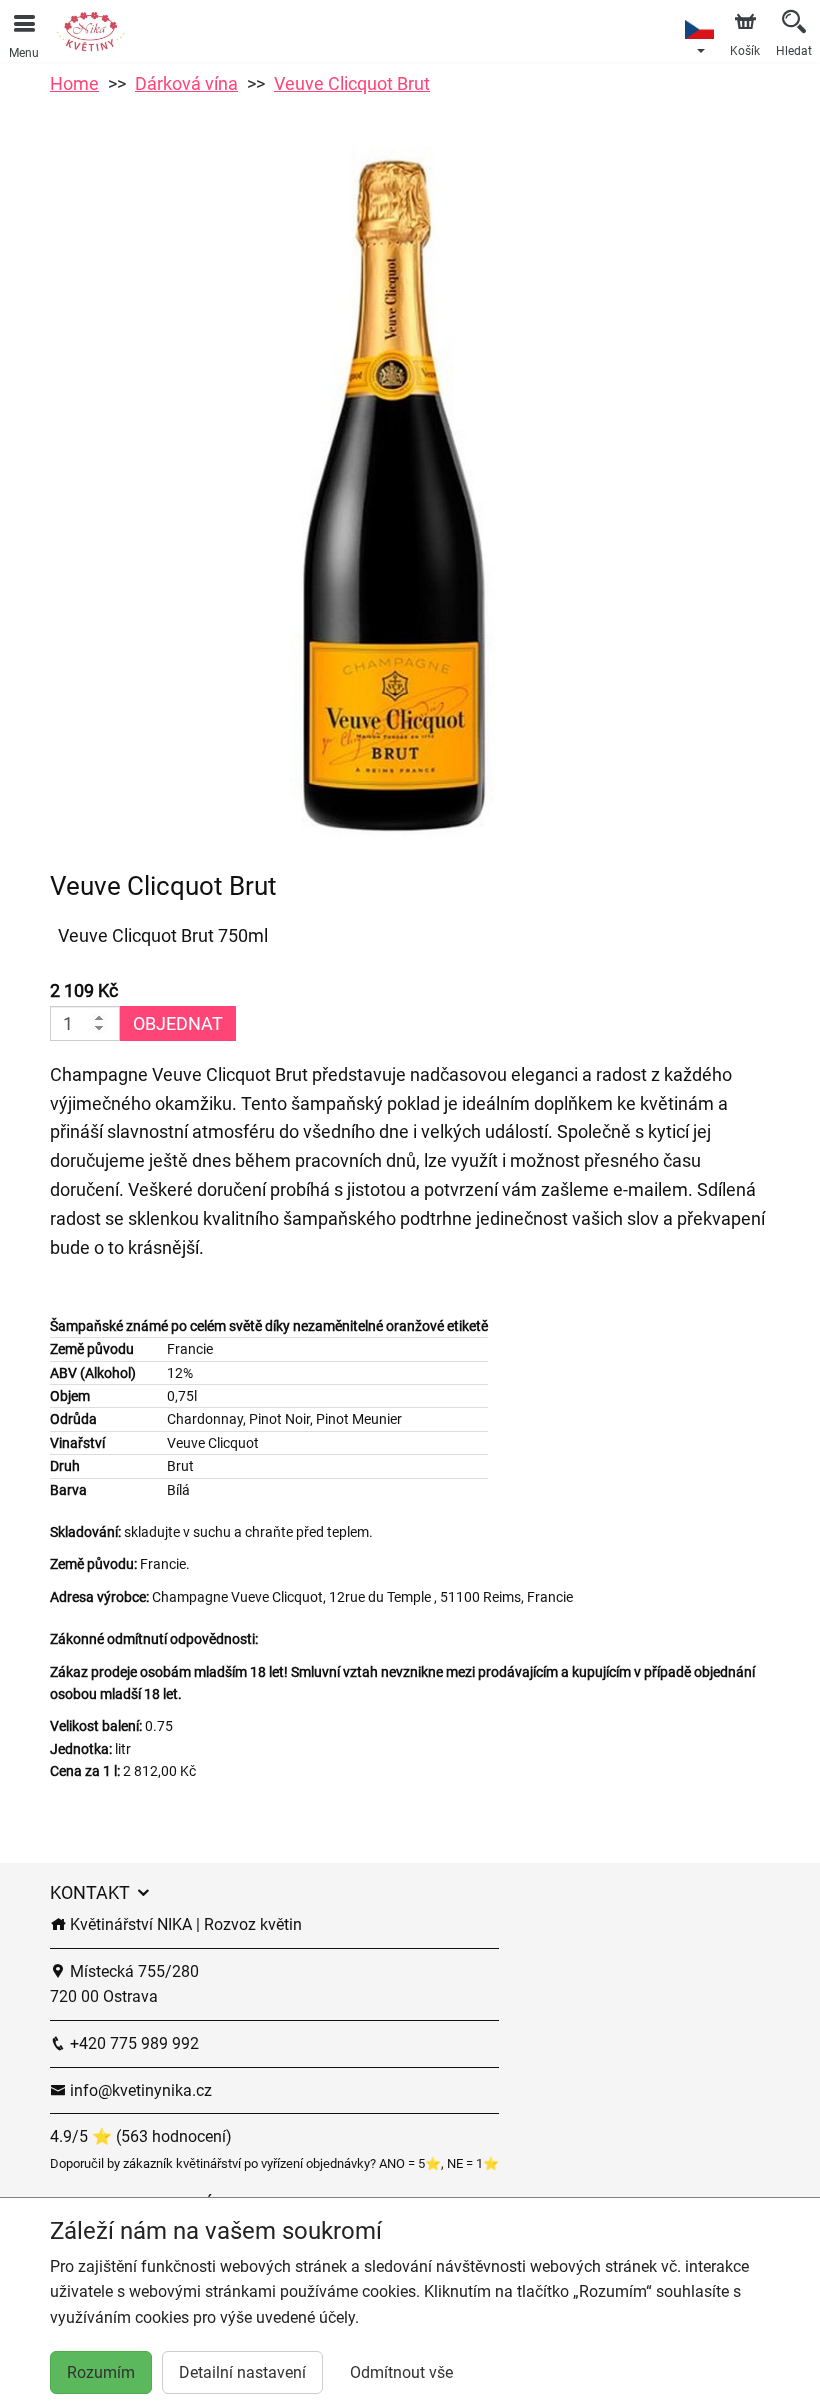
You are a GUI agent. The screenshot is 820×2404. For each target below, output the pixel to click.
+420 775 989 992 (132, 2043)
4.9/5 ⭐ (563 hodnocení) (141, 2136)
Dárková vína (186, 83)
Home (74, 83)
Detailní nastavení (242, 2372)
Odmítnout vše (401, 2372)
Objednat (178, 1023)
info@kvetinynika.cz (139, 2090)
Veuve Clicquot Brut (352, 83)
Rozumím (101, 2372)
